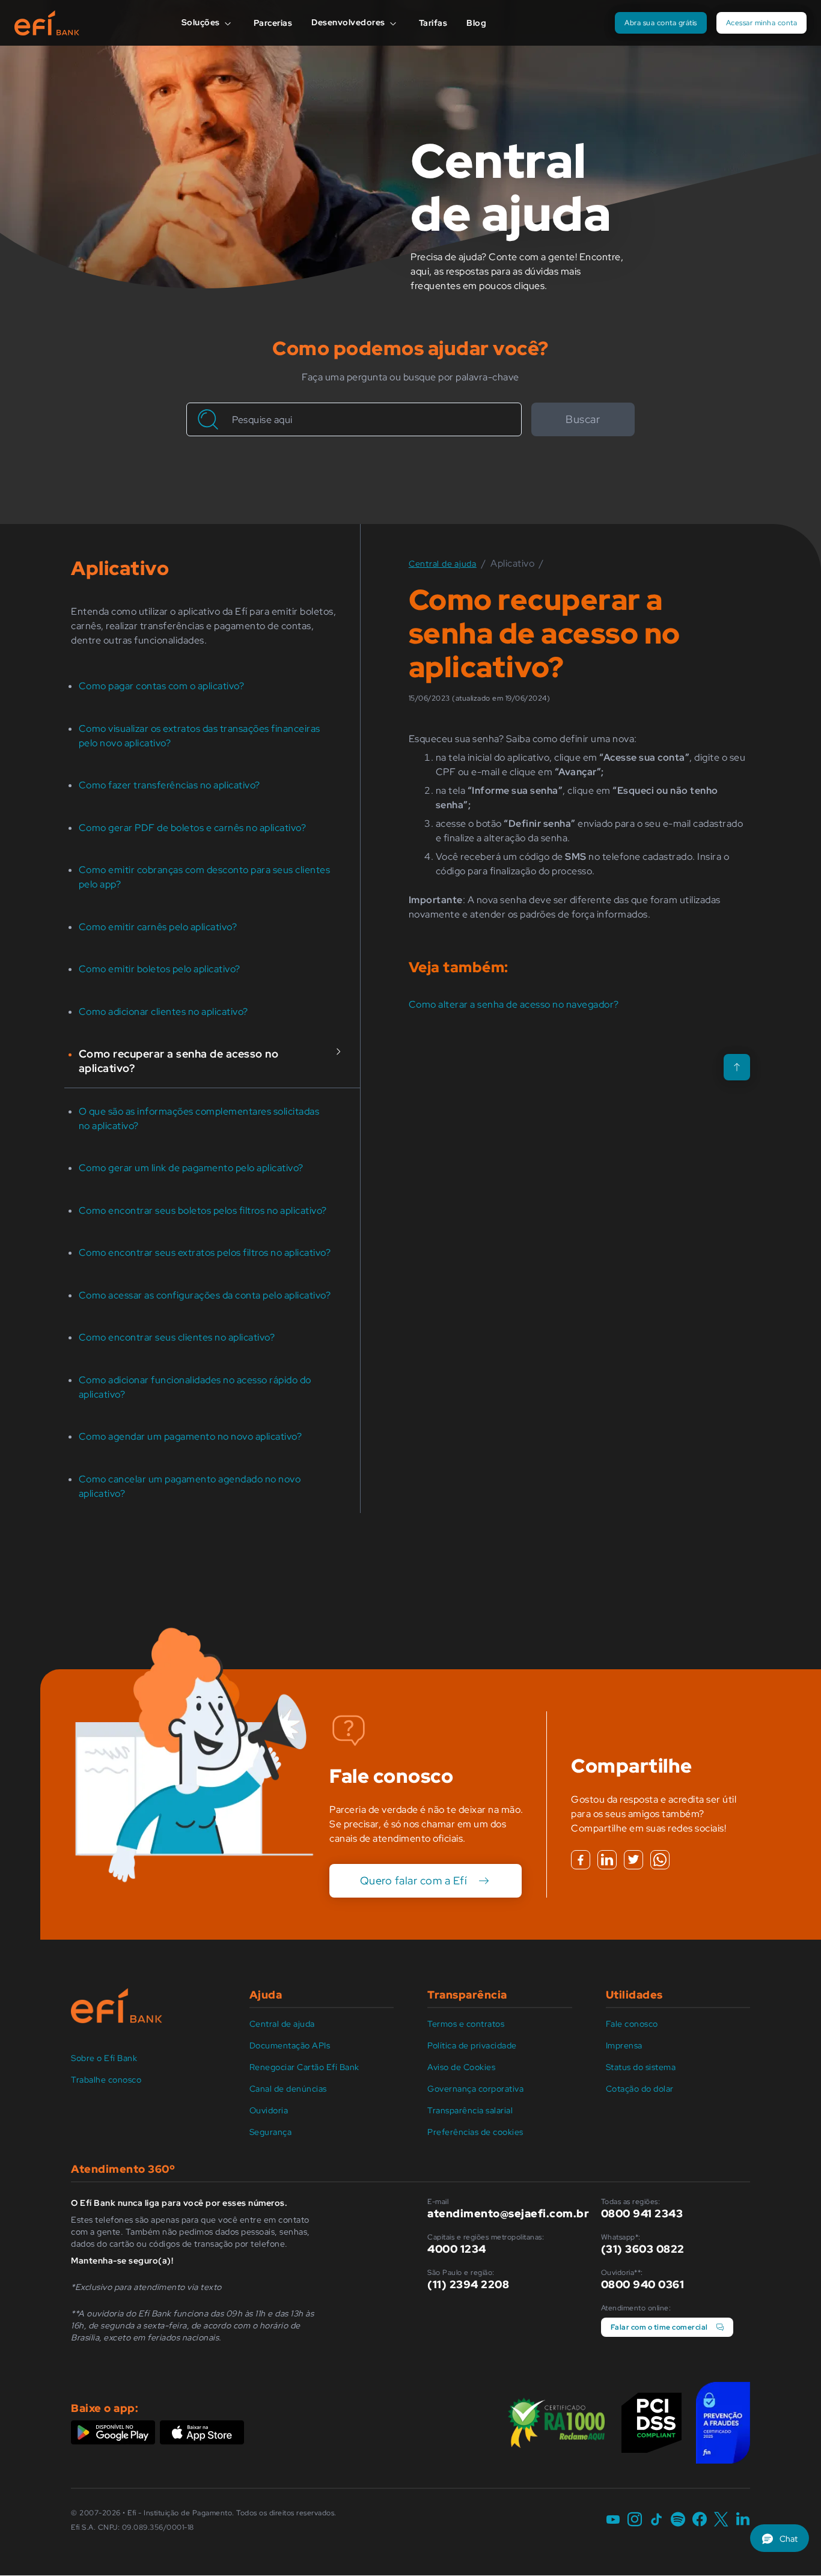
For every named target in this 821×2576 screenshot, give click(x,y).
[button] (780, 2538)
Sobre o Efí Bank (104, 2058)
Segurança (271, 2132)
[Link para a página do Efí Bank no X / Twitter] (721, 2520)
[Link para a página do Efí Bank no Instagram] (635, 2520)
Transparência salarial (470, 2110)
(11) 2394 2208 (468, 2284)
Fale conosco (632, 2024)
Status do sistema (641, 2067)
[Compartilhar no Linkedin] (607, 1860)
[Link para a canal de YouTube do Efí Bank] (613, 2520)
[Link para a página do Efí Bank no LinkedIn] (743, 2520)
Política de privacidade (472, 2045)
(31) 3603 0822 (643, 2249)
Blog (476, 23)
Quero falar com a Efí (414, 1880)
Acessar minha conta (762, 23)
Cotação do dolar (640, 2089)
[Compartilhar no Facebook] (581, 1860)
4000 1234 (457, 2249)
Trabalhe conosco (106, 2080)
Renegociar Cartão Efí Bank (304, 2067)
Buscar (583, 419)
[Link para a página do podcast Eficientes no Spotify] (678, 2520)
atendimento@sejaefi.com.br (508, 2213)
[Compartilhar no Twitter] (633, 1860)
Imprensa (624, 2045)
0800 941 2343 (642, 2213)
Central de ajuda (282, 2024)
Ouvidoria (269, 2110)
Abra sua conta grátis (661, 23)
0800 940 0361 (643, 2284)
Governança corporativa (475, 2089)
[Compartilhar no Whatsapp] (660, 1860)
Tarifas (433, 23)
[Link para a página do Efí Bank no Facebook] (700, 2520)
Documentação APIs (290, 2045)
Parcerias (273, 23)
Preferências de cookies (475, 2132)
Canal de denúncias (288, 2089)
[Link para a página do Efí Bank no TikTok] (656, 2520)
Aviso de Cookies (461, 2067)
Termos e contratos (466, 2024)
